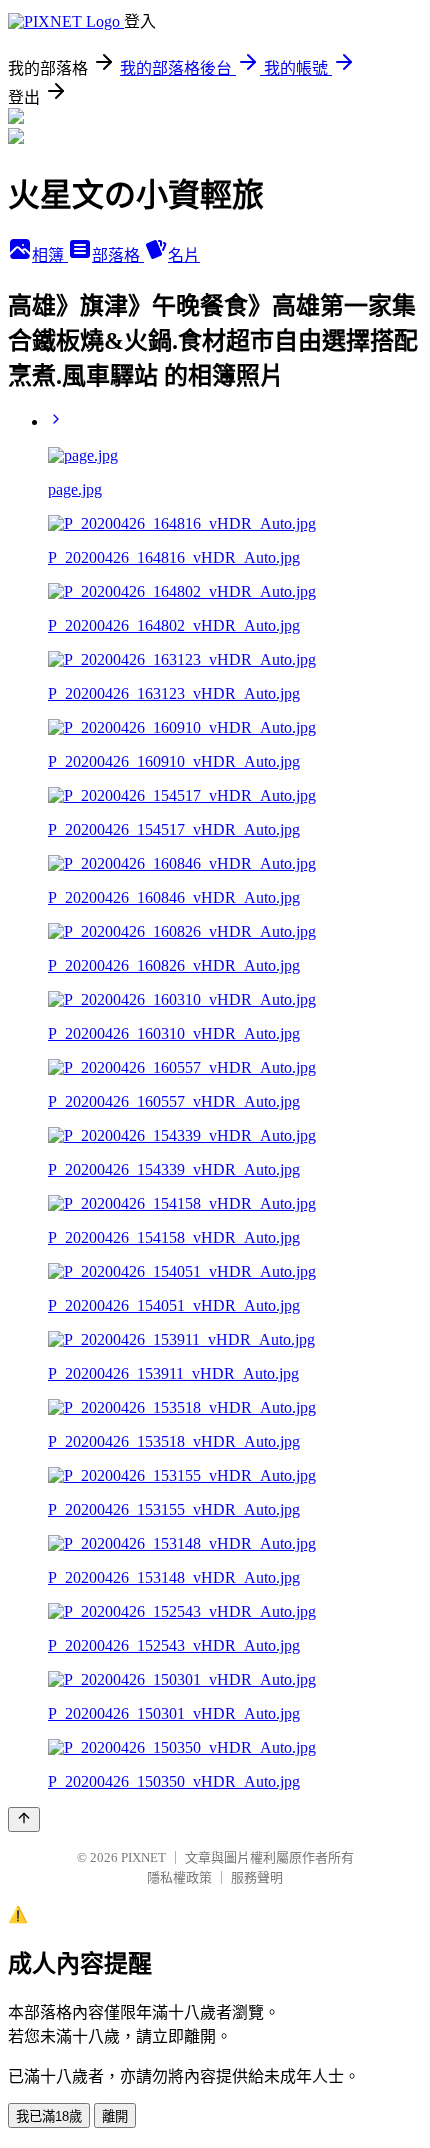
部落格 (118, 255)
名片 (184, 255)
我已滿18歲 (49, 2116)
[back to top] (24, 1819)
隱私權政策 (179, 1877)
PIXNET (143, 1857)
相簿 (50, 255)
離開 (115, 2116)
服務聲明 (257, 1877)
